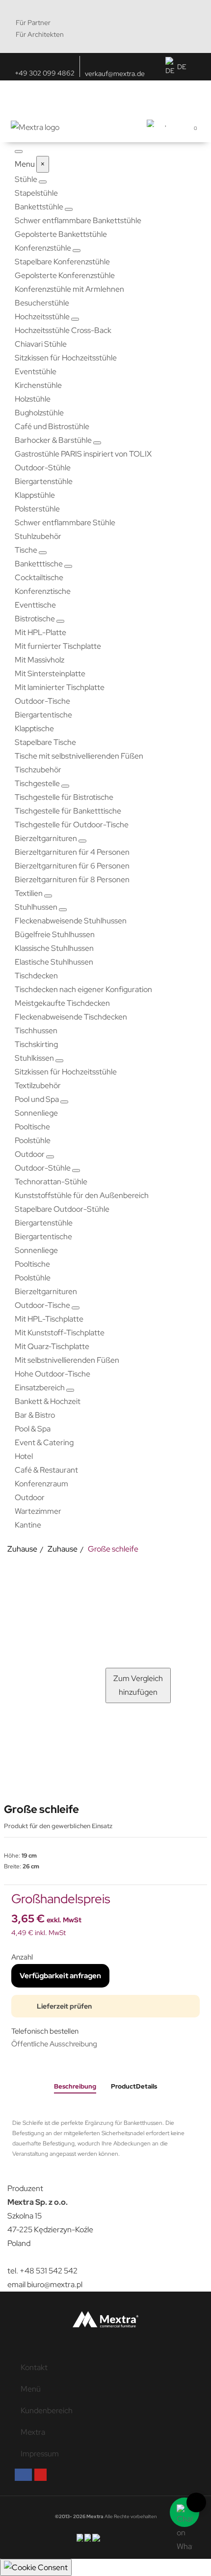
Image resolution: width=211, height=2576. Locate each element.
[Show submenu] (43, 182)
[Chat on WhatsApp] (185, 2512)
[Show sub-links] (69, 209)
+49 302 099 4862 (45, 73)
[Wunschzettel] (166, 122)
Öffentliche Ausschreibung (54, 2044)
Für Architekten (40, 34)
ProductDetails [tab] (134, 2086)
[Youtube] (40, 2475)
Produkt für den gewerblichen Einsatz (59, 1826)
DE (182, 67)
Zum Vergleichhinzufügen (138, 1685)
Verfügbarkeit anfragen (60, 1976)
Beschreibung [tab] (75, 2086)
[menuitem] (27, 179)
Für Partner (33, 23)
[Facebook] (23, 2475)
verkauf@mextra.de (115, 74)
